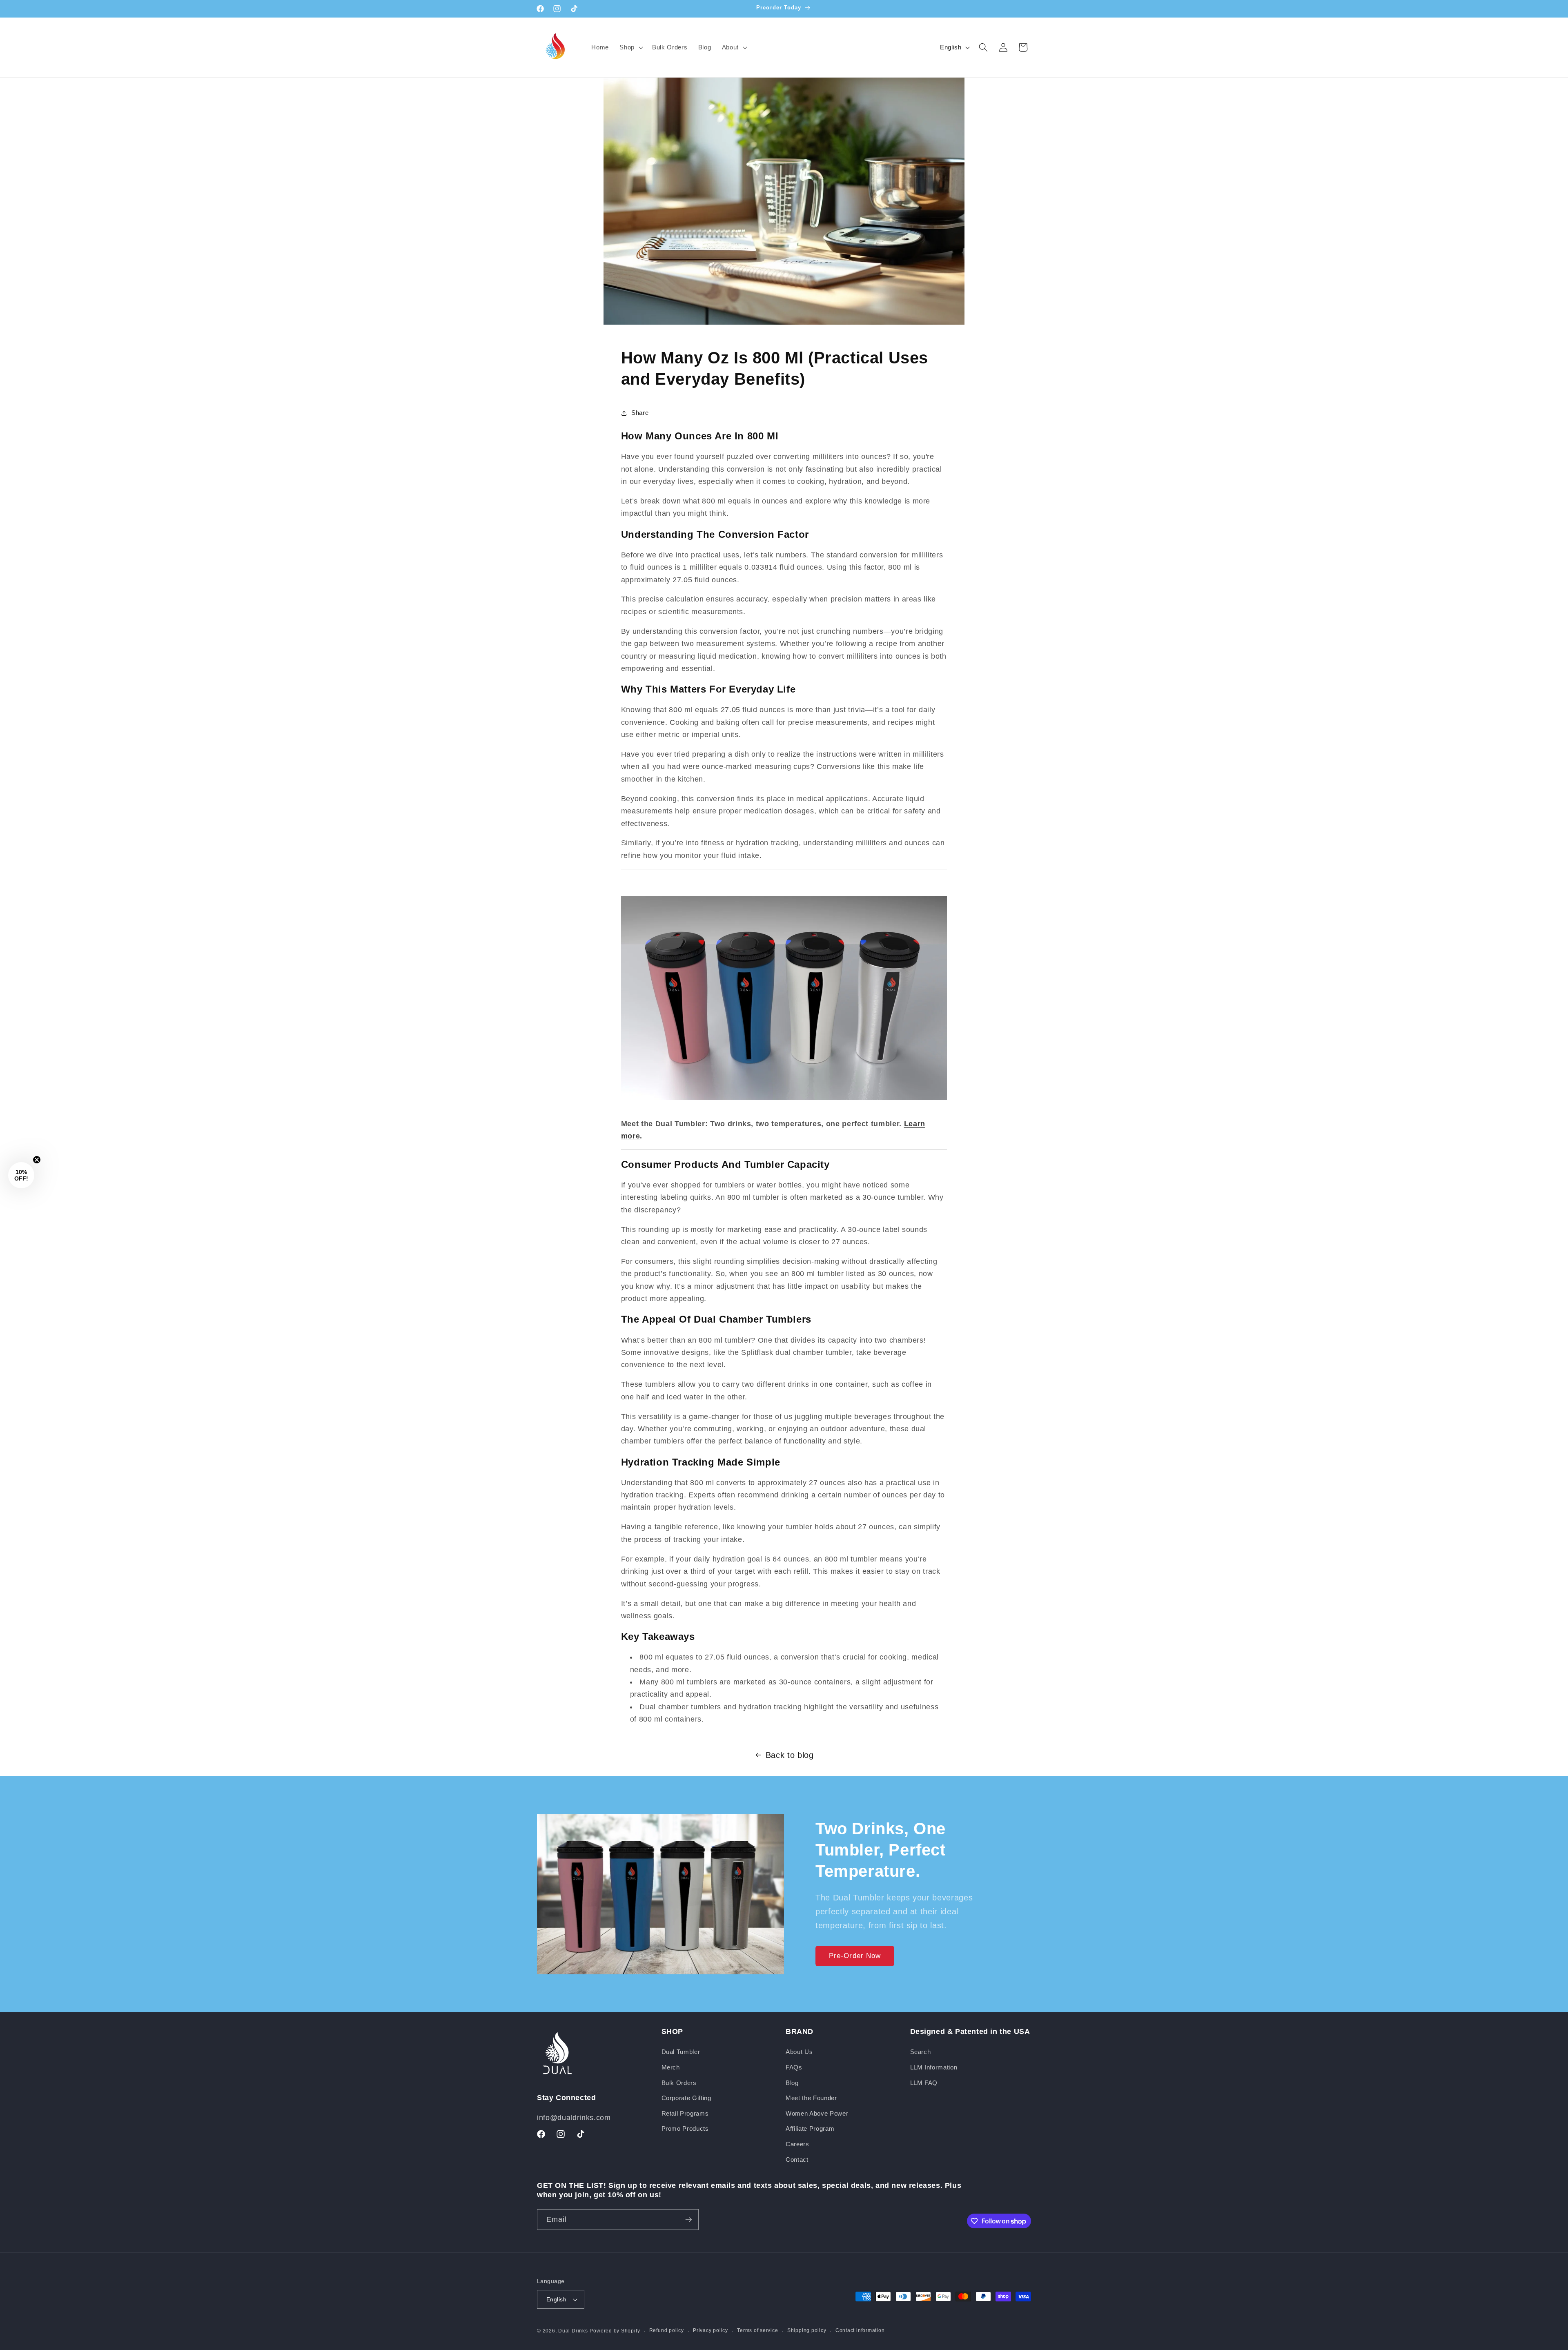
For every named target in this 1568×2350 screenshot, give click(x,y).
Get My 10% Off (876, 1258)
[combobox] (808, 1232)
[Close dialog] (957, 1050)
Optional (808, 1215)
